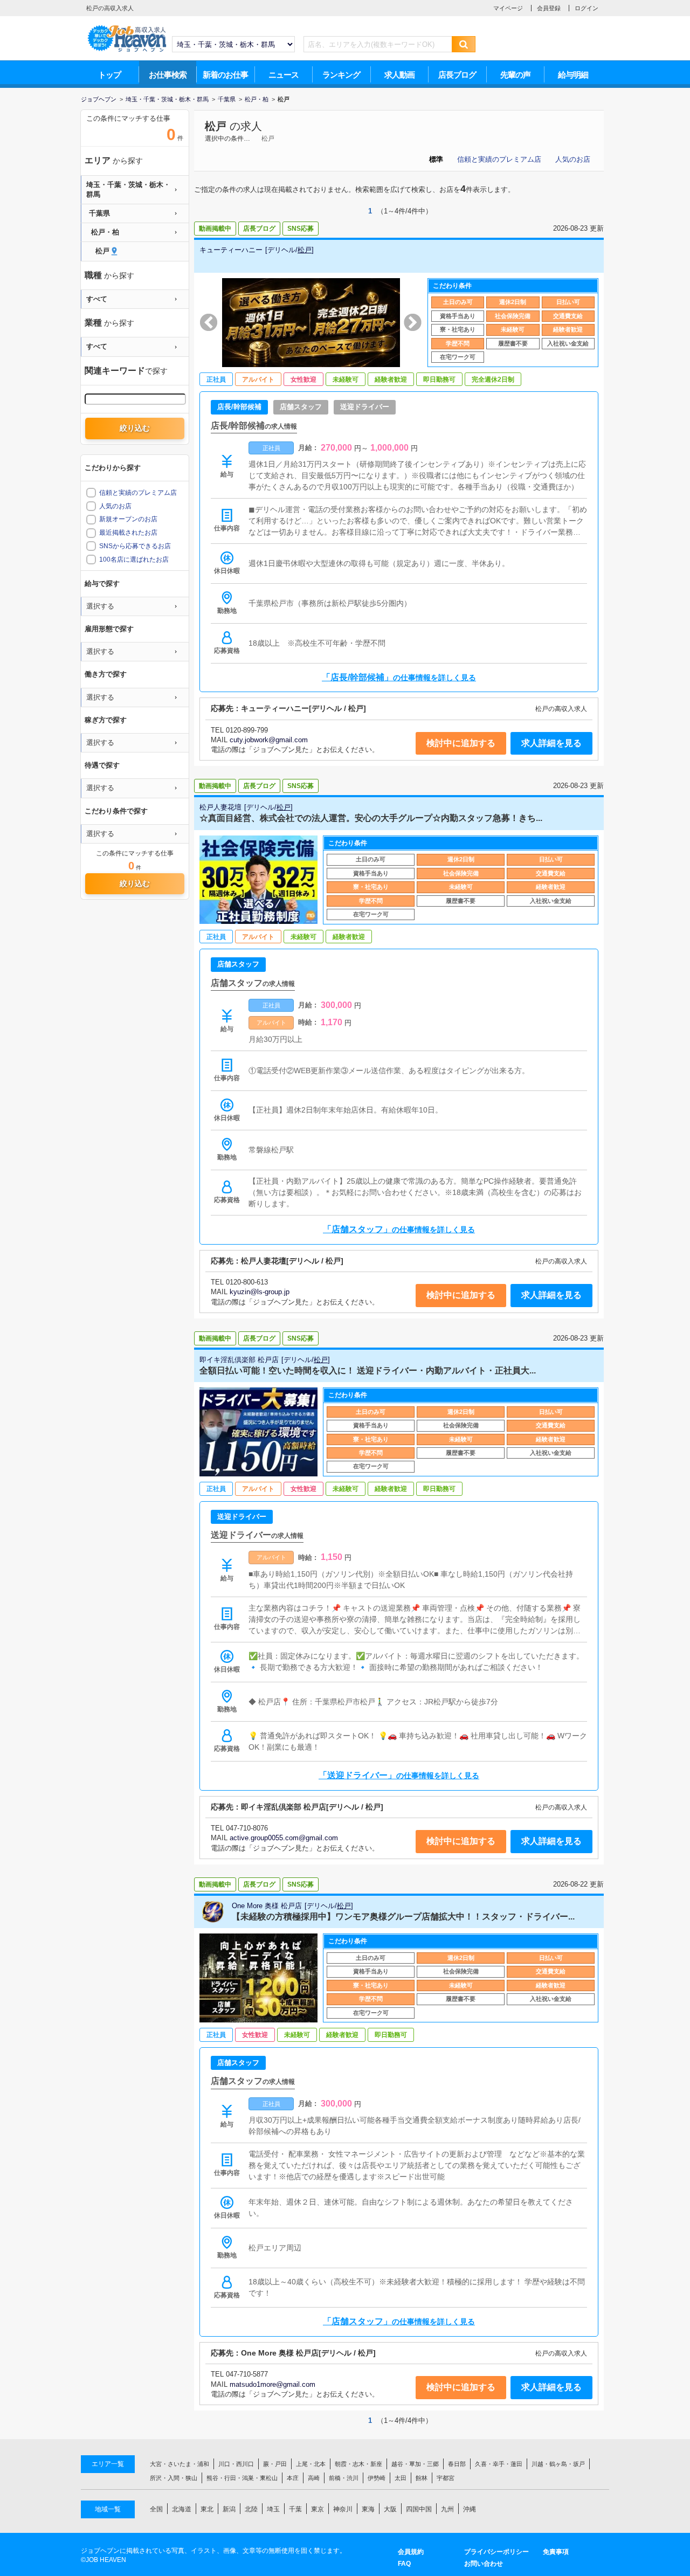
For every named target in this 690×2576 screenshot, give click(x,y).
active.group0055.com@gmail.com (284, 1838)
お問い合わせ (484, 2564)
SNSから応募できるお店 (135, 546)
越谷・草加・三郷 (415, 2464)
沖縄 (470, 2509)
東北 (207, 2509)
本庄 (293, 2478)
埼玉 (273, 2509)
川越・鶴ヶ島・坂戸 (558, 2464)
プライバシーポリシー (496, 2552)
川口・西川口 (236, 2464)
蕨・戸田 (275, 2464)
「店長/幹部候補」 (399, 677)
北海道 (182, 2509)
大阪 (390, 2509)
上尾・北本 (311, 2464)
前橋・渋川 (344, 2478)
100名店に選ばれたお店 (134, 560)
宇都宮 (446, 2478)
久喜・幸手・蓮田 (499, 2464)
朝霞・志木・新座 (358, 2464)
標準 (436, 159)
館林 (422, 2478)
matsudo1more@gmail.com (272, 2384)
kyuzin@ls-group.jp (260, 1292)
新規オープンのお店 (128, 519)
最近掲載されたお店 (128, 533)
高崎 (314, 2478)
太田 (401, 2478)
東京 (318, 2509)
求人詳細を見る (551, 743)
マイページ (508, 8)
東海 (368, 2509)
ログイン (586, 8)
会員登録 (549, 8)
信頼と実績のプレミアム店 (499, 159)
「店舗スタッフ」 (399, 1229)
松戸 (216, 126)
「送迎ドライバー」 (399, 1775)
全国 (156, 2509)
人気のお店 (573, 159)
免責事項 (556, 2552)
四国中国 (419, 2509)
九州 (447, 2509)
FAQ (404, 2564)
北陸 (251, 2509)
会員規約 (411, 2552)
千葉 (295, 2509)
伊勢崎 (377, 2478)
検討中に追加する (461, 743)
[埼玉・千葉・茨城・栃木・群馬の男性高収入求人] (127, 27)
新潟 (229, 2509)
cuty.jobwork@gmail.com (269, 740)
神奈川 (343, 2509)
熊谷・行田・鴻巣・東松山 (242, 2478)
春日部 (457, 2464)
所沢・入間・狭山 (174, 2478)
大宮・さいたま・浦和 (180, 2464)
